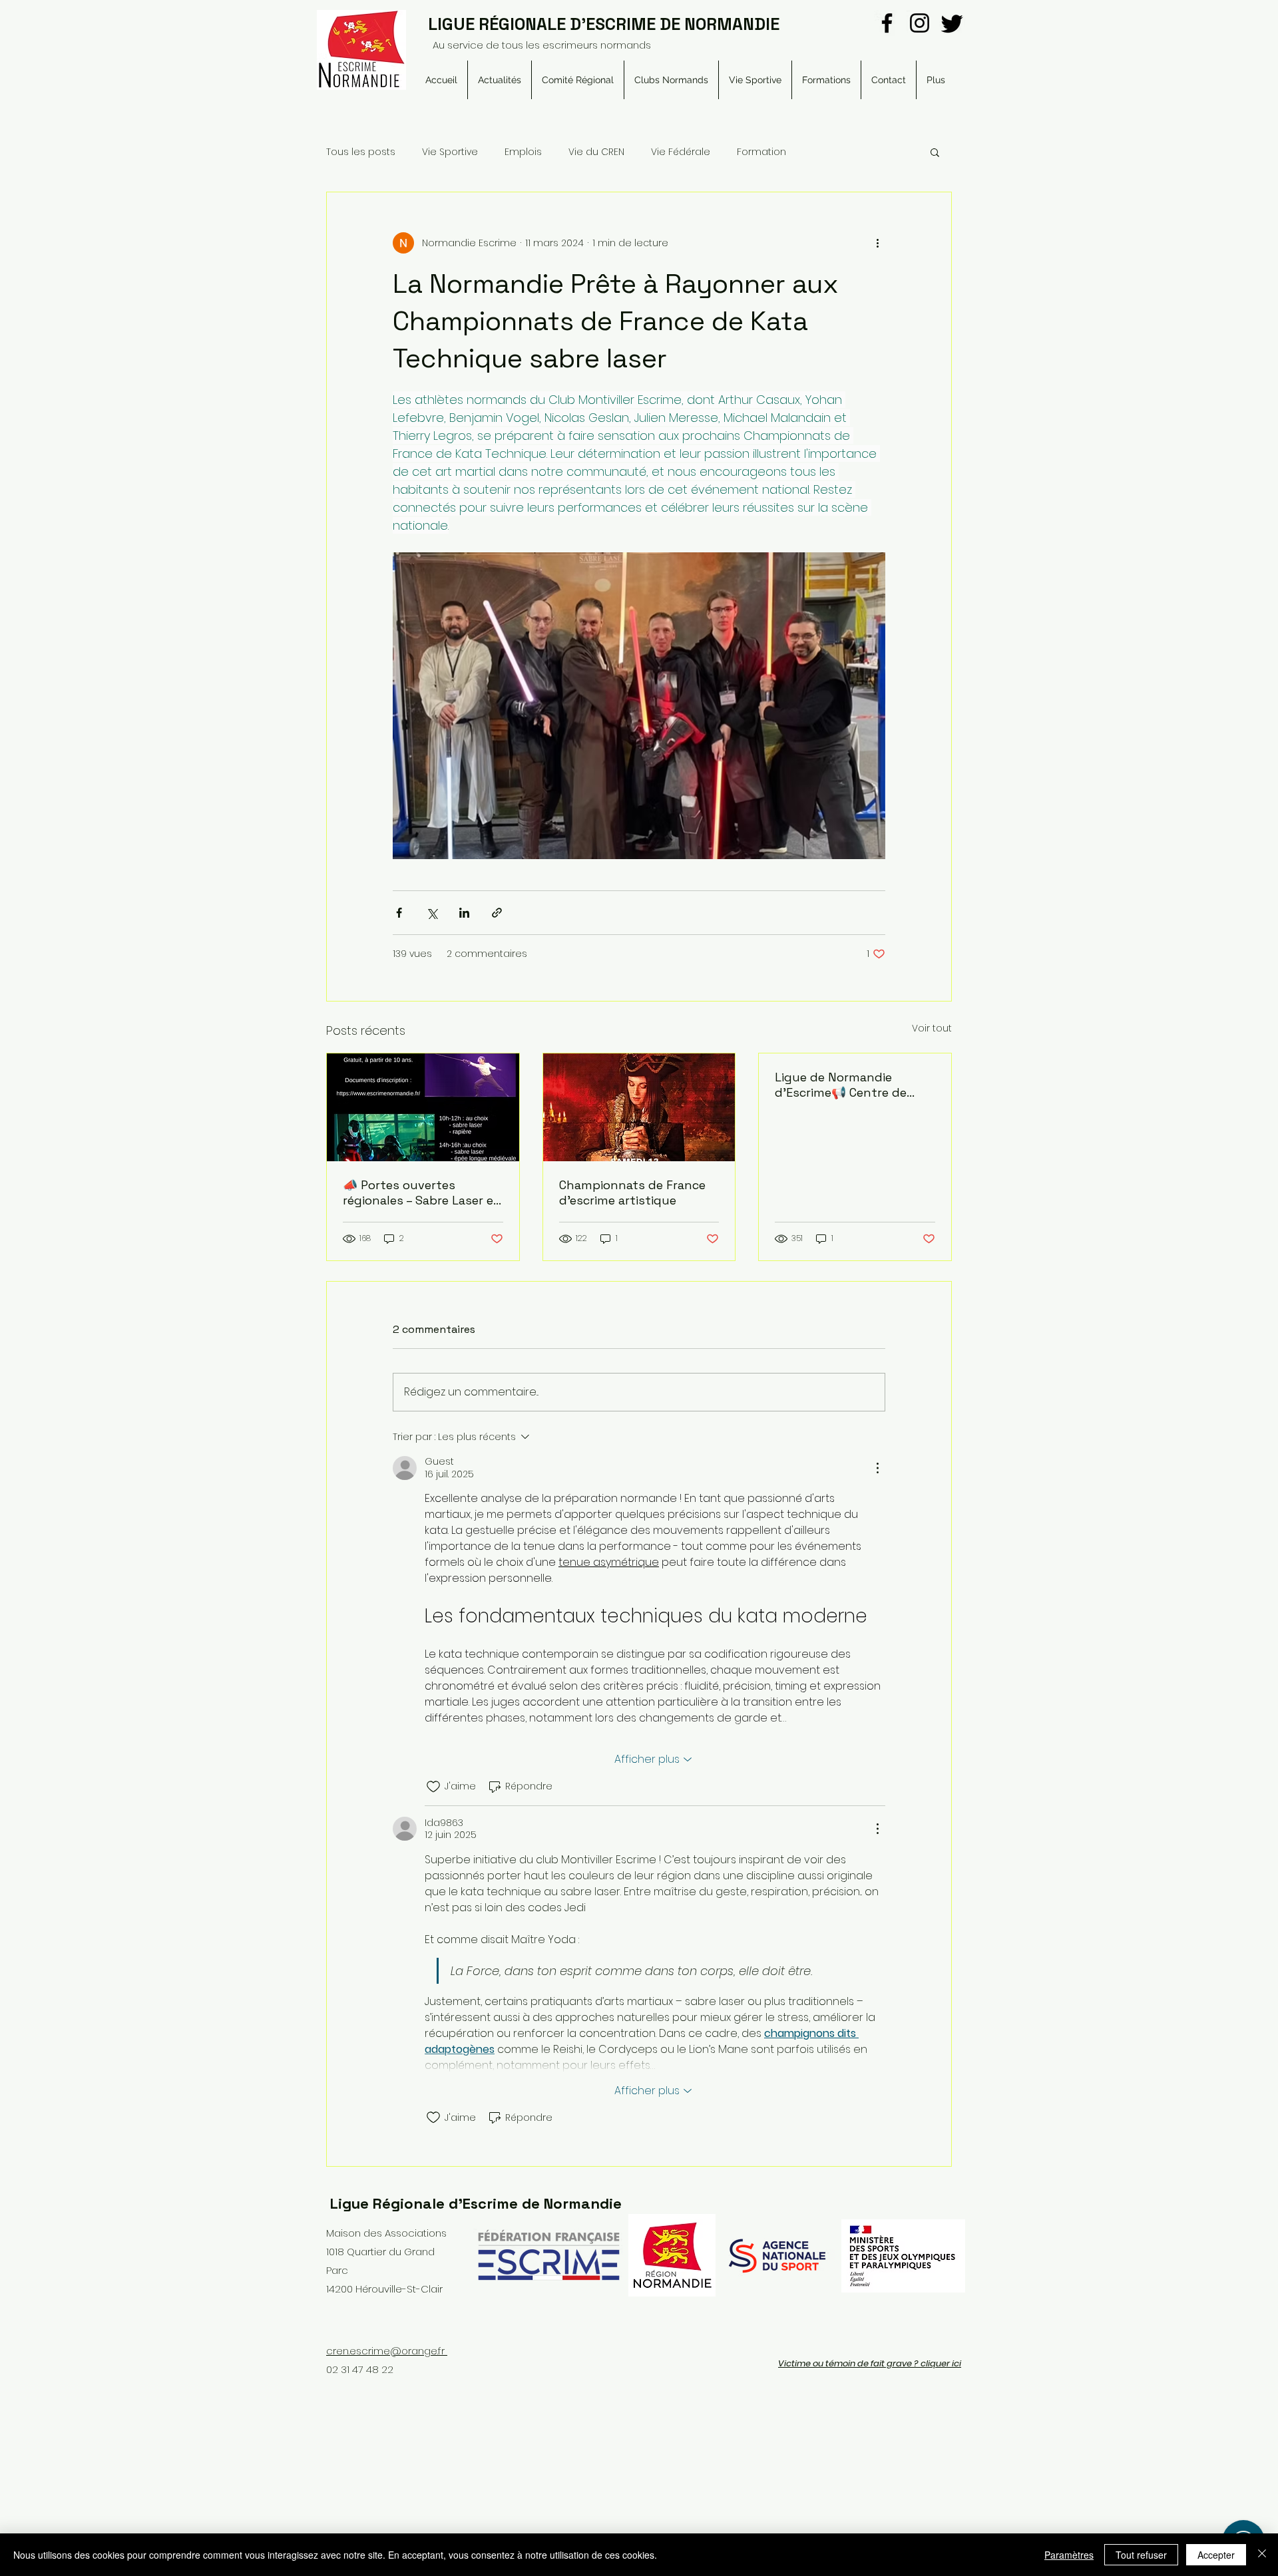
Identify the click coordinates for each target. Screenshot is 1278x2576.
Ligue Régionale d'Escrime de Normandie (476, 2203)
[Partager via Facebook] (399, 913)
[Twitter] (952, 23)
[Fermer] (1262, 2555)
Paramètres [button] (1069, 2555)
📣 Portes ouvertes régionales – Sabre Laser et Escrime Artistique (421, 1193)
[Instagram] (920, 23)
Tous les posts (361, 152)
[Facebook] (887, 23)
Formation (761, 152)
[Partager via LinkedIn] (464, 913)
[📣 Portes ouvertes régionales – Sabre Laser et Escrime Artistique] (423, 1107)
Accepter (1216, 2555)
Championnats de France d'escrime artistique (632, 1193)
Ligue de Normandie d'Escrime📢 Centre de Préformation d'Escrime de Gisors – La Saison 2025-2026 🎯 (853, 1085)
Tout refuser (1141, 2555)
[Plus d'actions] (877, 243)
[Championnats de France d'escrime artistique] (639, 1107)
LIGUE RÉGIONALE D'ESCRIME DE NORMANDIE (604, 24)
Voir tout (932, 1028)
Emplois (523, 152)
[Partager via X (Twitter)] (432, 913)
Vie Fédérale (681, 152)
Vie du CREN (596, 152)
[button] (578, 80)
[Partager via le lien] (497, 913)
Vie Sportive (450, 152)
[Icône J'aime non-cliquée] (433, 1787)
